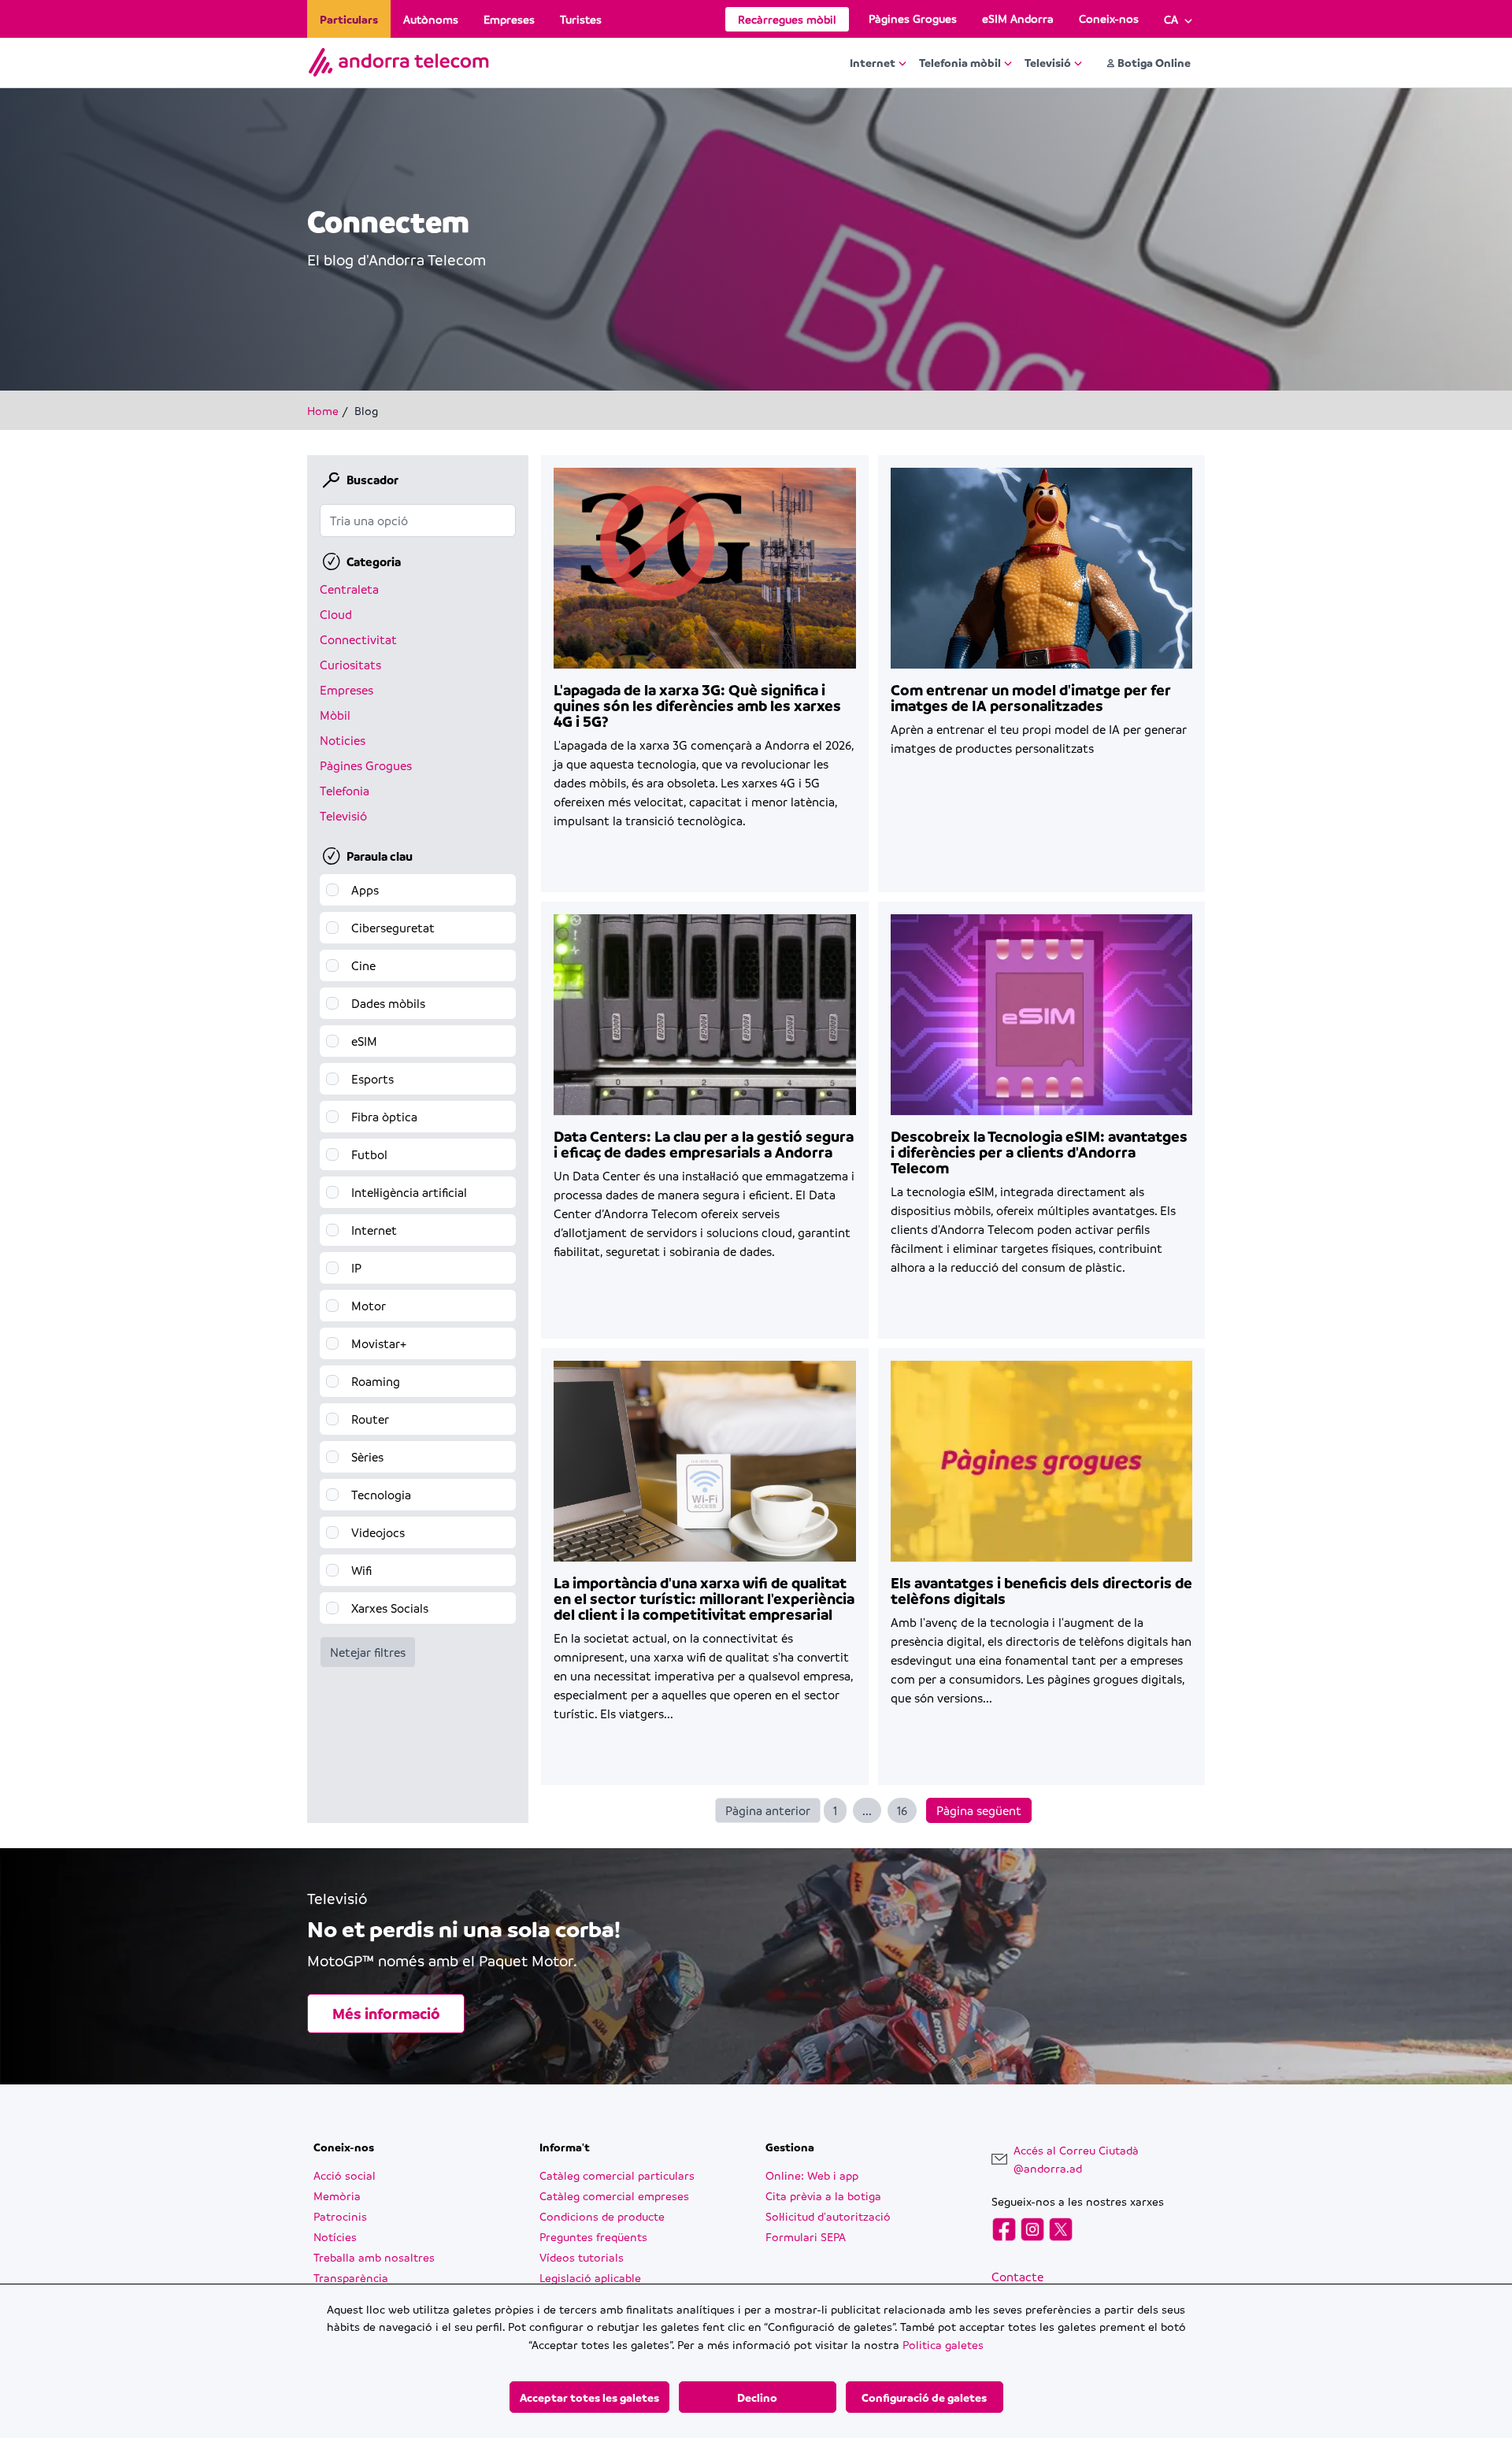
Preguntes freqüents (593, 2236)
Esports (372, 1079)
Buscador (372, 480)
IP (356, 1268)
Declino (757, 2397)
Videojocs (378, 1532)
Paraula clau (380, 856)
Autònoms (431, 19)
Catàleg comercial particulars (617, 2175)
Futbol (369, 1154)
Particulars (349, 19)
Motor (369, 1306)
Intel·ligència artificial (409, 1192)
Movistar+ (379, 1343)
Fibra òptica (384, 1117)
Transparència (351, 2277)
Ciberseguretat (393, 928)
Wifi (361, 1570)
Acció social (345, 2175)
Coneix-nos (1109, 18)
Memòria (337, 2195)
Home (323, 410)
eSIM (364, 1041)
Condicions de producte (602, 2216)
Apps (365, 890)
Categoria (374, 561)
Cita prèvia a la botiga (823, 2195)
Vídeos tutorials (582, 2257)
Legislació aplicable (590, 2277)
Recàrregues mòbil (787, 19)
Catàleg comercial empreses (614, 2195)
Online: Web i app (812, 2175)
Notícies (335, 2236)
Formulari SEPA (806, 2236)
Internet (873, 62)
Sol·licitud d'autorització (828, 2216)
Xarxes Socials (390, 1608)
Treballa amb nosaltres (374, 2257)
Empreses (509, 19)
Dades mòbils (388, 1003)
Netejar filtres (368, 1652)
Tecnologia (381, 1495)
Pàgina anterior (768, 1810)
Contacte (1017, 2277)
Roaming (376, 1381)
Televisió (1048, 62)
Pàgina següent (979, 1810)
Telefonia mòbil (960, 62)
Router (370, 1419)
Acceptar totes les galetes (589, 2397)
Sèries (367, 1457)
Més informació (386, 2014)
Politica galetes (943, 2344)
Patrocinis (340, 2216)
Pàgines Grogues (913, 18)
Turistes (581, 19)
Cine (363, 965)
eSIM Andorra (1018, 18)
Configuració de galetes (924, 2397)
